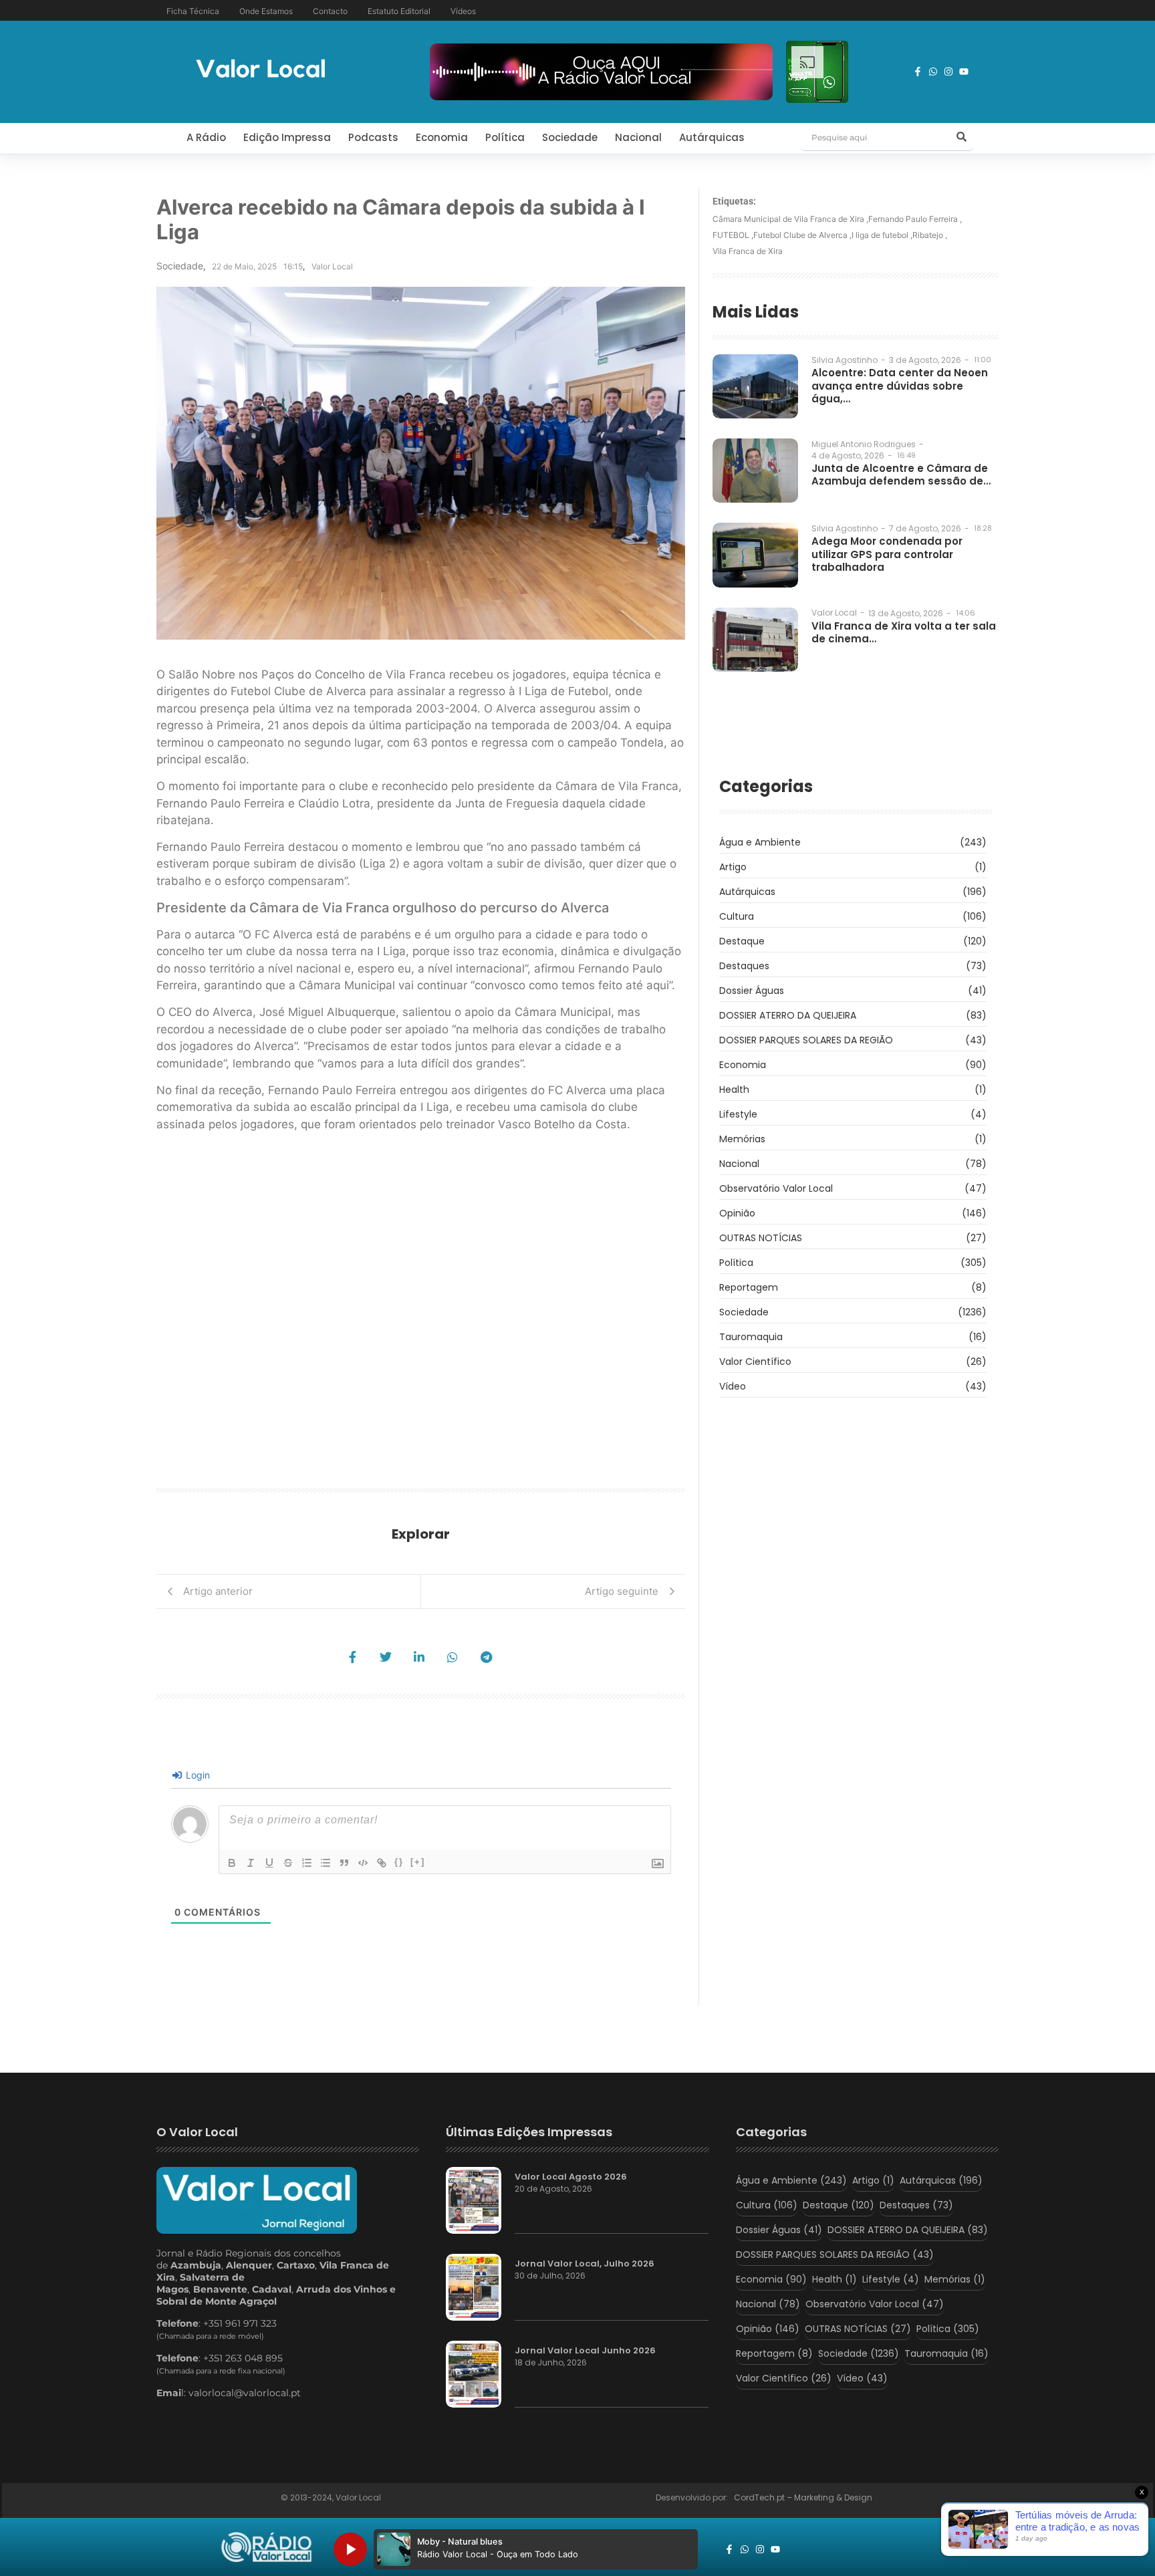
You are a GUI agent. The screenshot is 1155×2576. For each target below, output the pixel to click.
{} (399, 1862)
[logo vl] (261, 70)
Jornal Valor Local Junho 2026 (585, 2351)
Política (505, 137)
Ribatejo (930, 235)
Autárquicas (712, 137)
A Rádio (206, 137)
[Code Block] (363, 1863)
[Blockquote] (344, 1863)
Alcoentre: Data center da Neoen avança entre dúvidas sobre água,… (900, 386)
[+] (418, 1862)
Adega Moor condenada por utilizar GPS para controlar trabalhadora (887, 554)
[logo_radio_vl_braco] (266, 2547)
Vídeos (463, 11)
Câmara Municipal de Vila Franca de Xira (790, 219)
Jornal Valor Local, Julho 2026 (585, 2264)
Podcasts (373, 137)
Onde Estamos (266, 11)
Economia (442, 137)
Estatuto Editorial (399, 11)
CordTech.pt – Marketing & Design (804, 2497)
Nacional (638, 137)
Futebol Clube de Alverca (802, 235)
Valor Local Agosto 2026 (571, 2177)
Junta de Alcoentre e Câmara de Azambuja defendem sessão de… (901, 475)
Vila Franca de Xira (748, 251)
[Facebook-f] (918, 72)
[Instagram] (948, 72)
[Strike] (288, 1863)
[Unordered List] (326, 1863)
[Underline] (269, 1863)
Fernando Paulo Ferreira (915, 219)
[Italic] (251, 1863)
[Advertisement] (421, 1315)
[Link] (382, 1863)
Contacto (330, 11)
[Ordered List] (307, 1863)
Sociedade (570, 137)
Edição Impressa (287, 137)
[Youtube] (964, 72)
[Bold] (232, 1863)
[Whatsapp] (933, 72)
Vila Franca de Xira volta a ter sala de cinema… (904, 633)
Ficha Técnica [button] (193, 11)
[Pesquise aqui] (961, 138)
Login (197, 1775)
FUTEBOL (733, 235)
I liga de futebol (882, 235)
